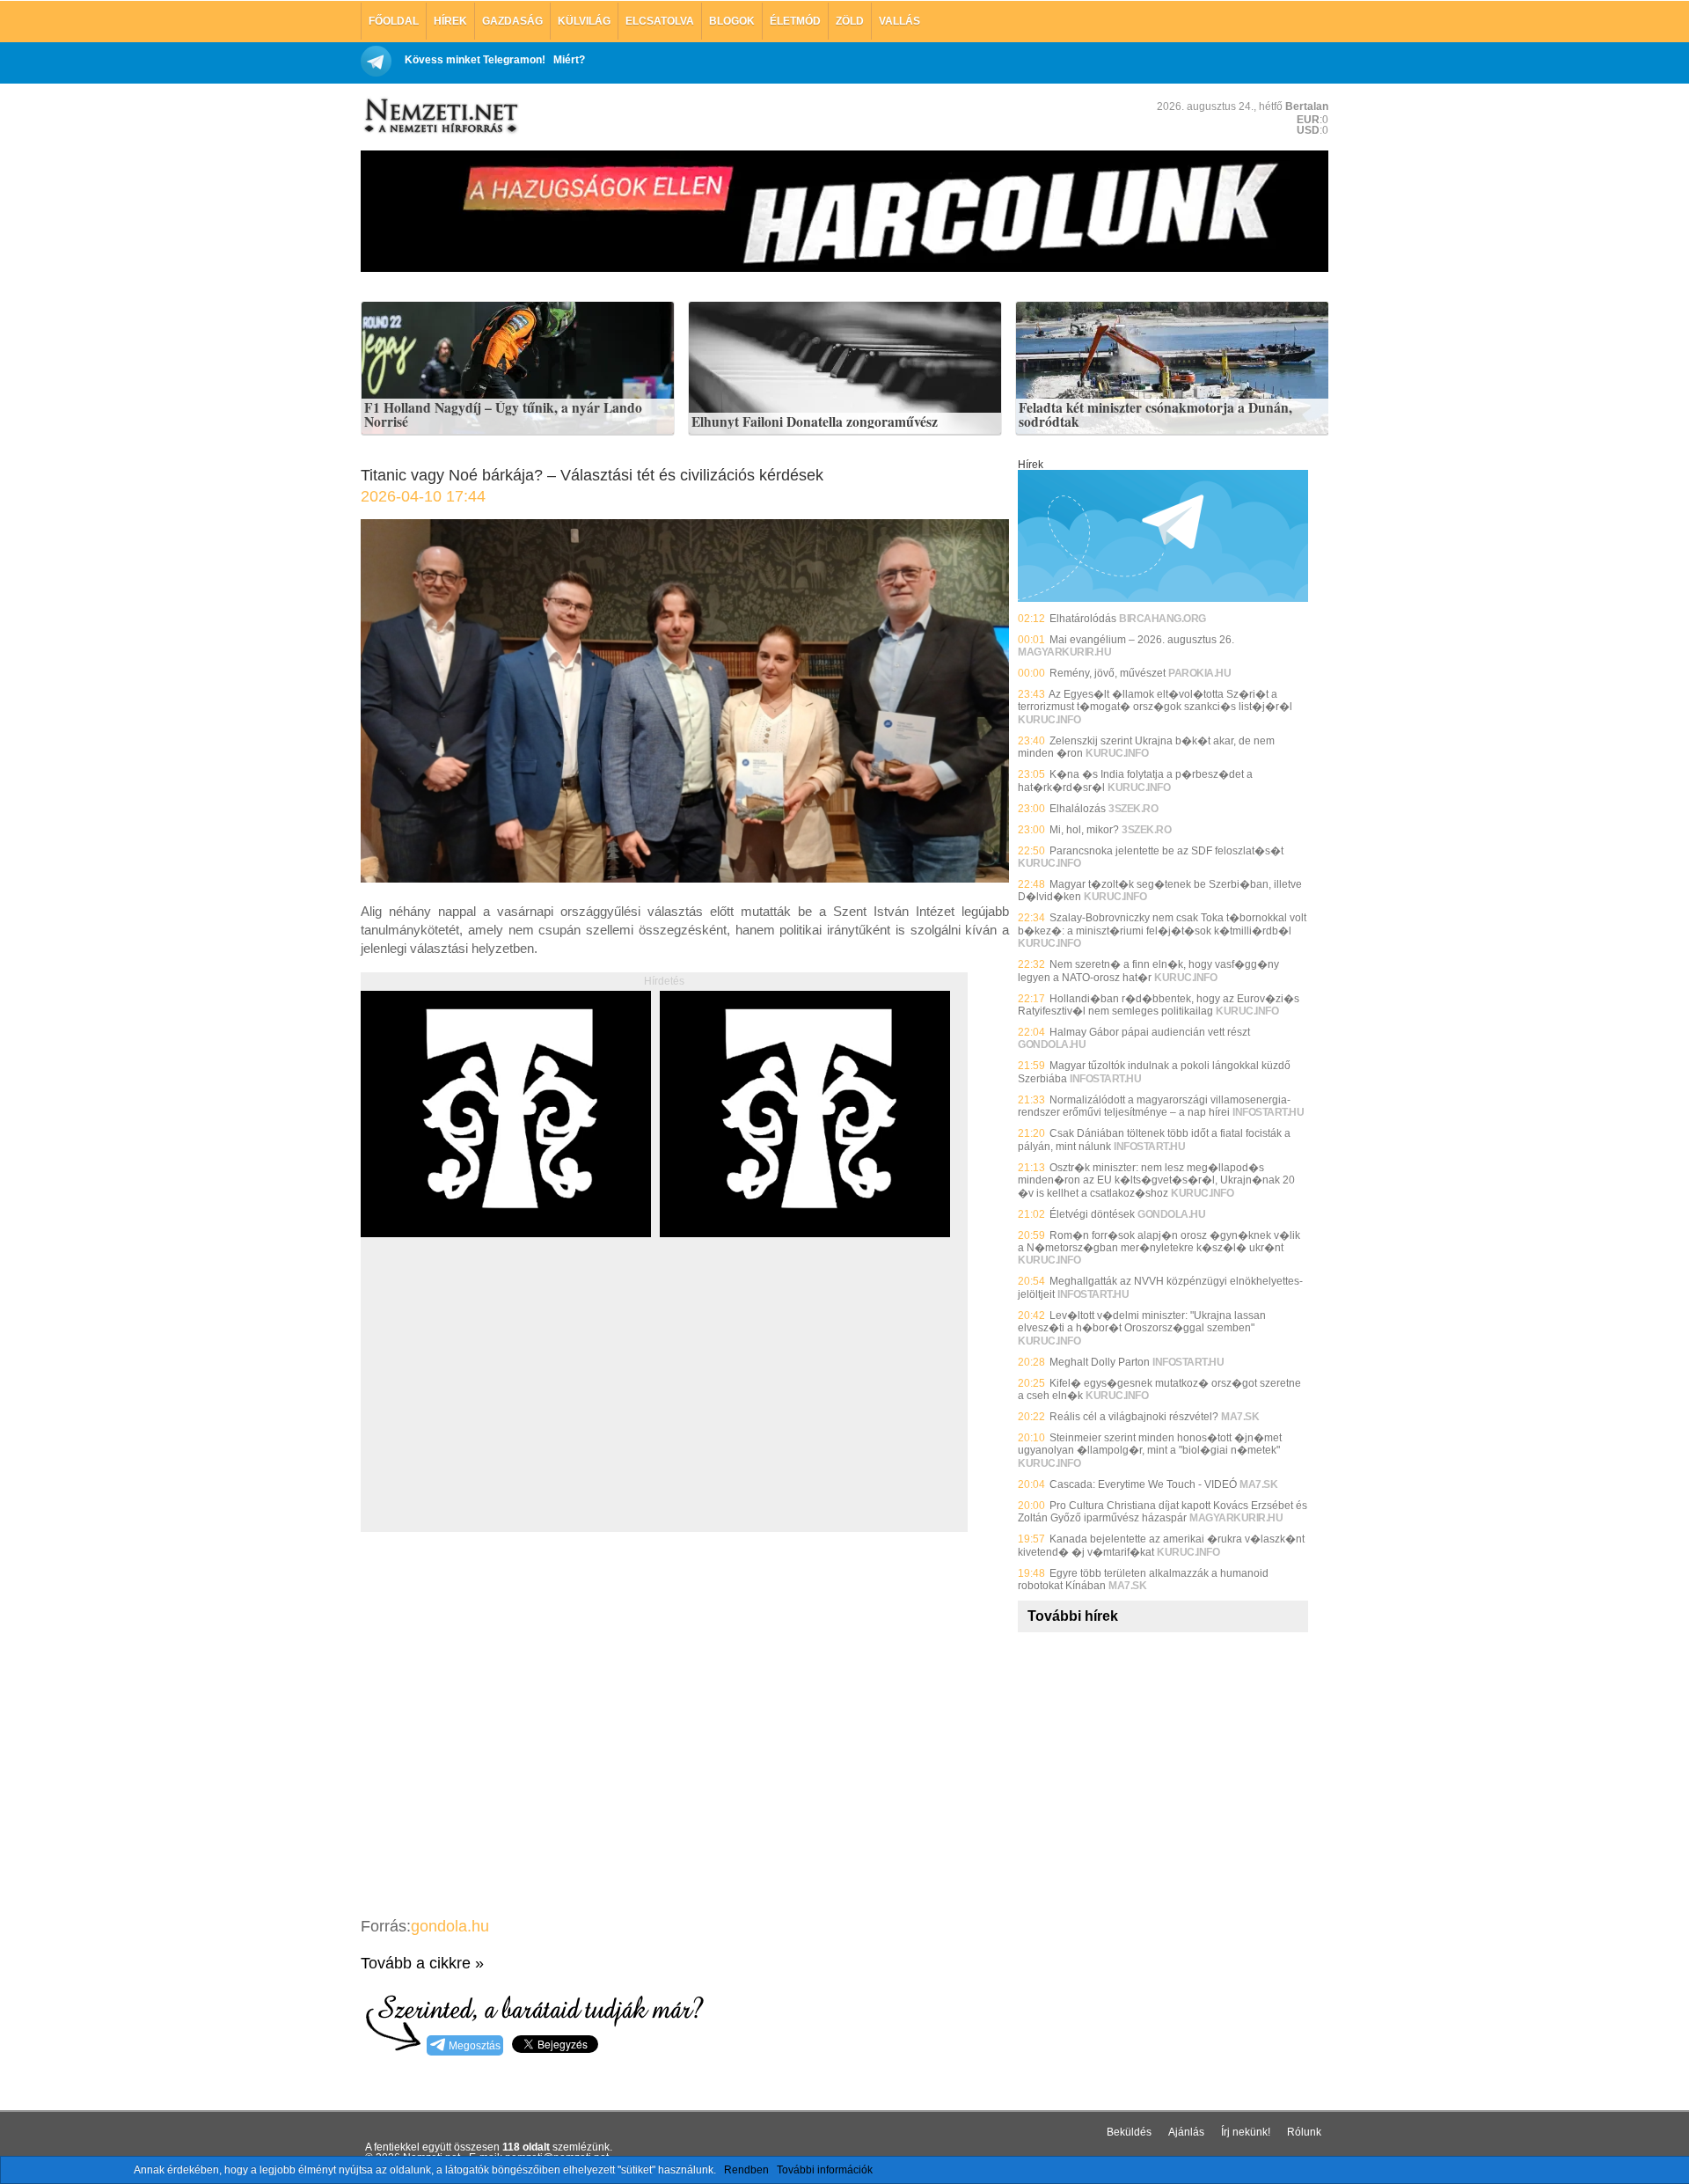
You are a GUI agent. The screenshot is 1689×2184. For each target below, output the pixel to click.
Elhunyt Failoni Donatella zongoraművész (815, 422)
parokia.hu (1199, 673)
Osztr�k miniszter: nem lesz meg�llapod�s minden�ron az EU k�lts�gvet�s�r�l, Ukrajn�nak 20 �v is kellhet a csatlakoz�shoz (1156, 1180)
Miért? (569, 60)
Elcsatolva (660, 21)
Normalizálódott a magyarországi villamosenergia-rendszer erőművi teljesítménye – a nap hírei (1154, 1106)
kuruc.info (1049, 720)
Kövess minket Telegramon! (475, 60)
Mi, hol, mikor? (1084, 830)
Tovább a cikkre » (422, 1963)
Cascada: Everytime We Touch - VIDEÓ (1143, 1484)
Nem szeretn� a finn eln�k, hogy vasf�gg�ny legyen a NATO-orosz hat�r (1148, 971)
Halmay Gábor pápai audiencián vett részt (1150, 1032)
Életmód (795, 21)
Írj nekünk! (1246, 2132)
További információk (825, 2170)
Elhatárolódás (1083, 619)
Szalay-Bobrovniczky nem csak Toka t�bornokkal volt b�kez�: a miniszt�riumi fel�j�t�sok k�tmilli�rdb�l (1162, 924)
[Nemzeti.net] (440, 116)
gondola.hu (450, 1926)
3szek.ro (1133, 809)
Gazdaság (512, 21)
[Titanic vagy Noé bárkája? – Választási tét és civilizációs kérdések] (685, 878)
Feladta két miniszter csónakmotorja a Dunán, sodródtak (1155, 415)
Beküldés (1129, 2132)
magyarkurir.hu (1064, 652)
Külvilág (584, 21)
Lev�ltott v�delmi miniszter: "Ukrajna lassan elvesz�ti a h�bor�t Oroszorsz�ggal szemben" (1142, 1322)
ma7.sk (1240, 1417)
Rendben (746, 2170)
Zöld (850, 21)
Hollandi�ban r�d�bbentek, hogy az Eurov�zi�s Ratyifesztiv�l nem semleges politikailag (1159, 1005)
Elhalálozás (1078, 809)
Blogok (732, 21)
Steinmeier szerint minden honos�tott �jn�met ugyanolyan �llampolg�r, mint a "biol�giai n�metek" (1150, 1444)
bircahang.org (1163, 619)
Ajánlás (1186, 2132)
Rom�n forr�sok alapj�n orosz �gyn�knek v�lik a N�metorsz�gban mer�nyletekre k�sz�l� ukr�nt (1159, 1242)
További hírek (1073, 1616)
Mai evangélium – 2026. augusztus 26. (1142, 640)
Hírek (450, 21)
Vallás (899, 21)
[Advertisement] (508, 1404)
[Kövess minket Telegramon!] (1163, 598)
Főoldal (394, 21)
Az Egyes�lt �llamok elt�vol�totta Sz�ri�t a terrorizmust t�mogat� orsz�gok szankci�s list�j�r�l (1155, 700)
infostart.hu (1105, 1079)
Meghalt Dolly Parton (1100, 1362)
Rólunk (1304, 2132)
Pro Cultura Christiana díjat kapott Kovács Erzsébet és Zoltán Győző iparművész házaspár (1163, 1512)
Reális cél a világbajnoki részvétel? (1134, 1417)
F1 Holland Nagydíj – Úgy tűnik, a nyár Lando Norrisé (503, 415)
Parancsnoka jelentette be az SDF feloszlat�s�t (1166, 851)
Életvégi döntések (1092, 1214)
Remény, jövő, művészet (1108, 673)
